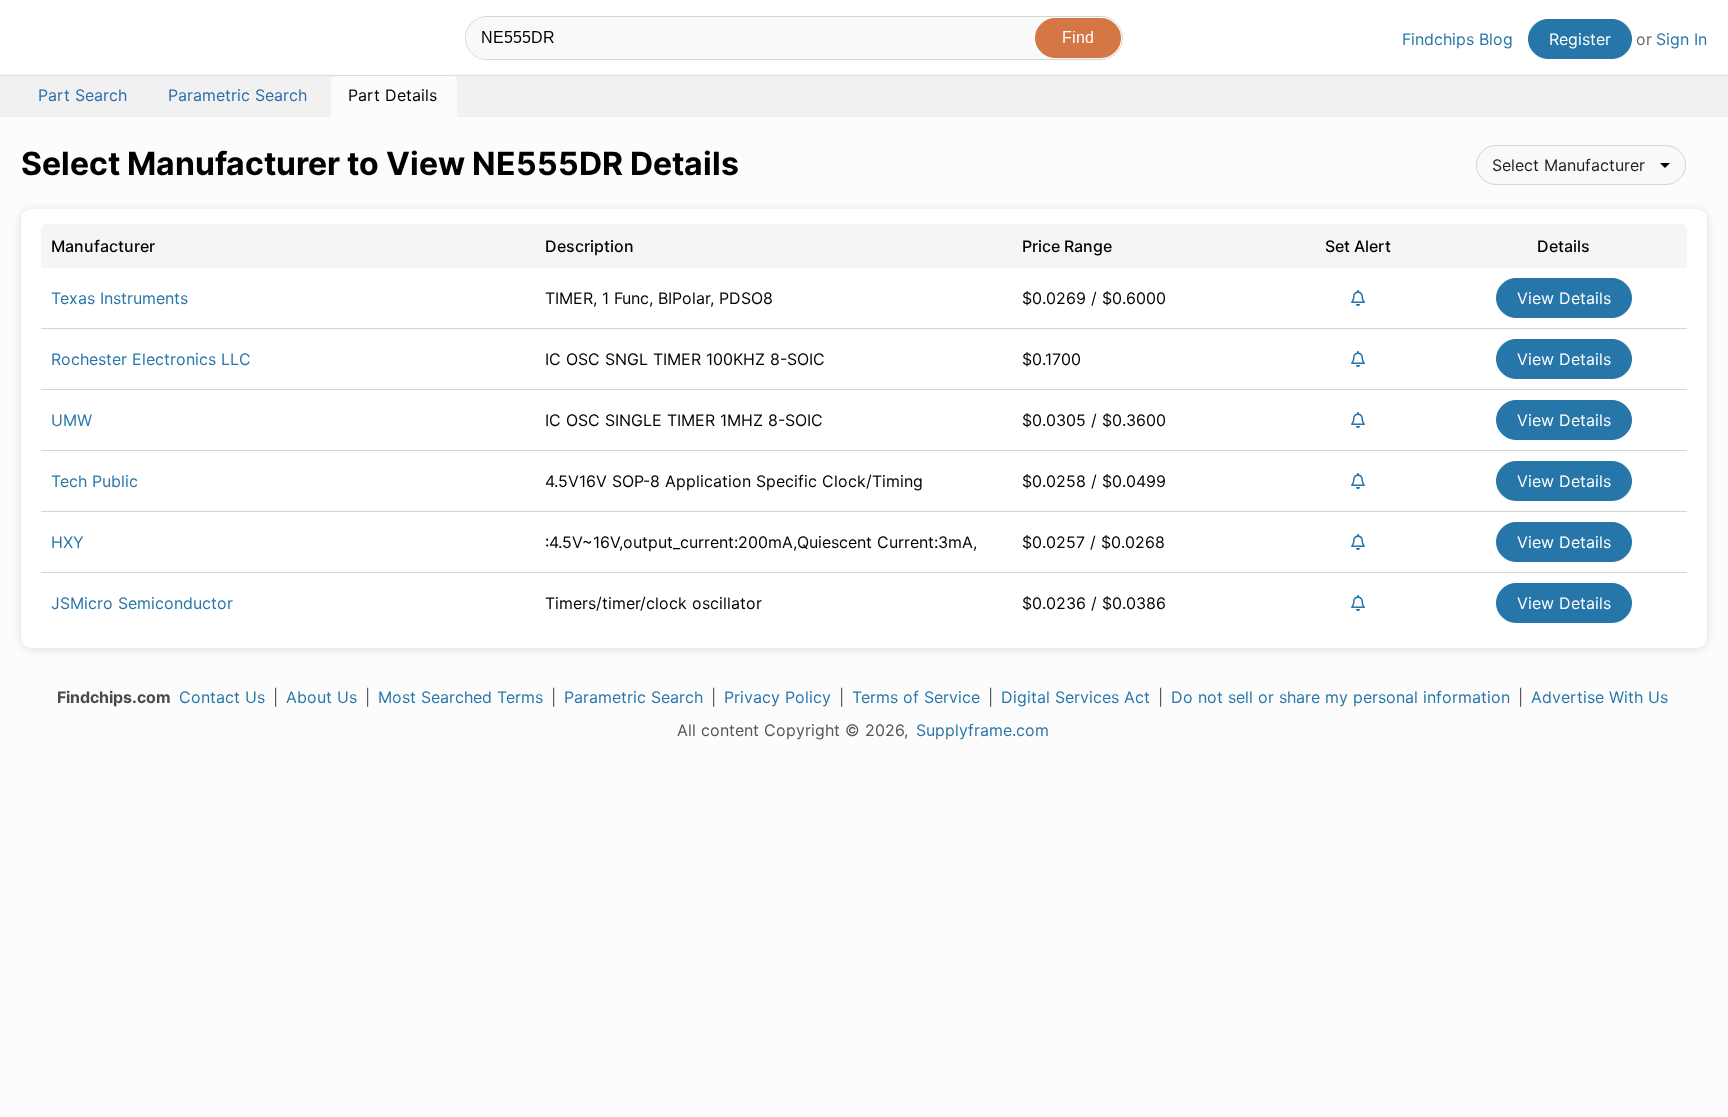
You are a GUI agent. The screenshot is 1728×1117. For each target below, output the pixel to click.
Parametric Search (633, 697)
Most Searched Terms (460, 697)
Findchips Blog (1457, 39)
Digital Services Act (1075, 697)
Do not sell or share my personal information (1340, 697)
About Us (321, 697)
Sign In (1681, 39)
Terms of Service (916, 697)
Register (1580, 39)
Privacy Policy (777, 697)
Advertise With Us (1599, 697)
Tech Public (94, 481)
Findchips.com (86, 41)
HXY (67, 542)
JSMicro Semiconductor (142, 603)
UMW (71, 420)
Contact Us (222, 697)
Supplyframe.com (982, 730)
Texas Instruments (119, 298)
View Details (1564, 298)
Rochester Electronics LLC (151, 359)
